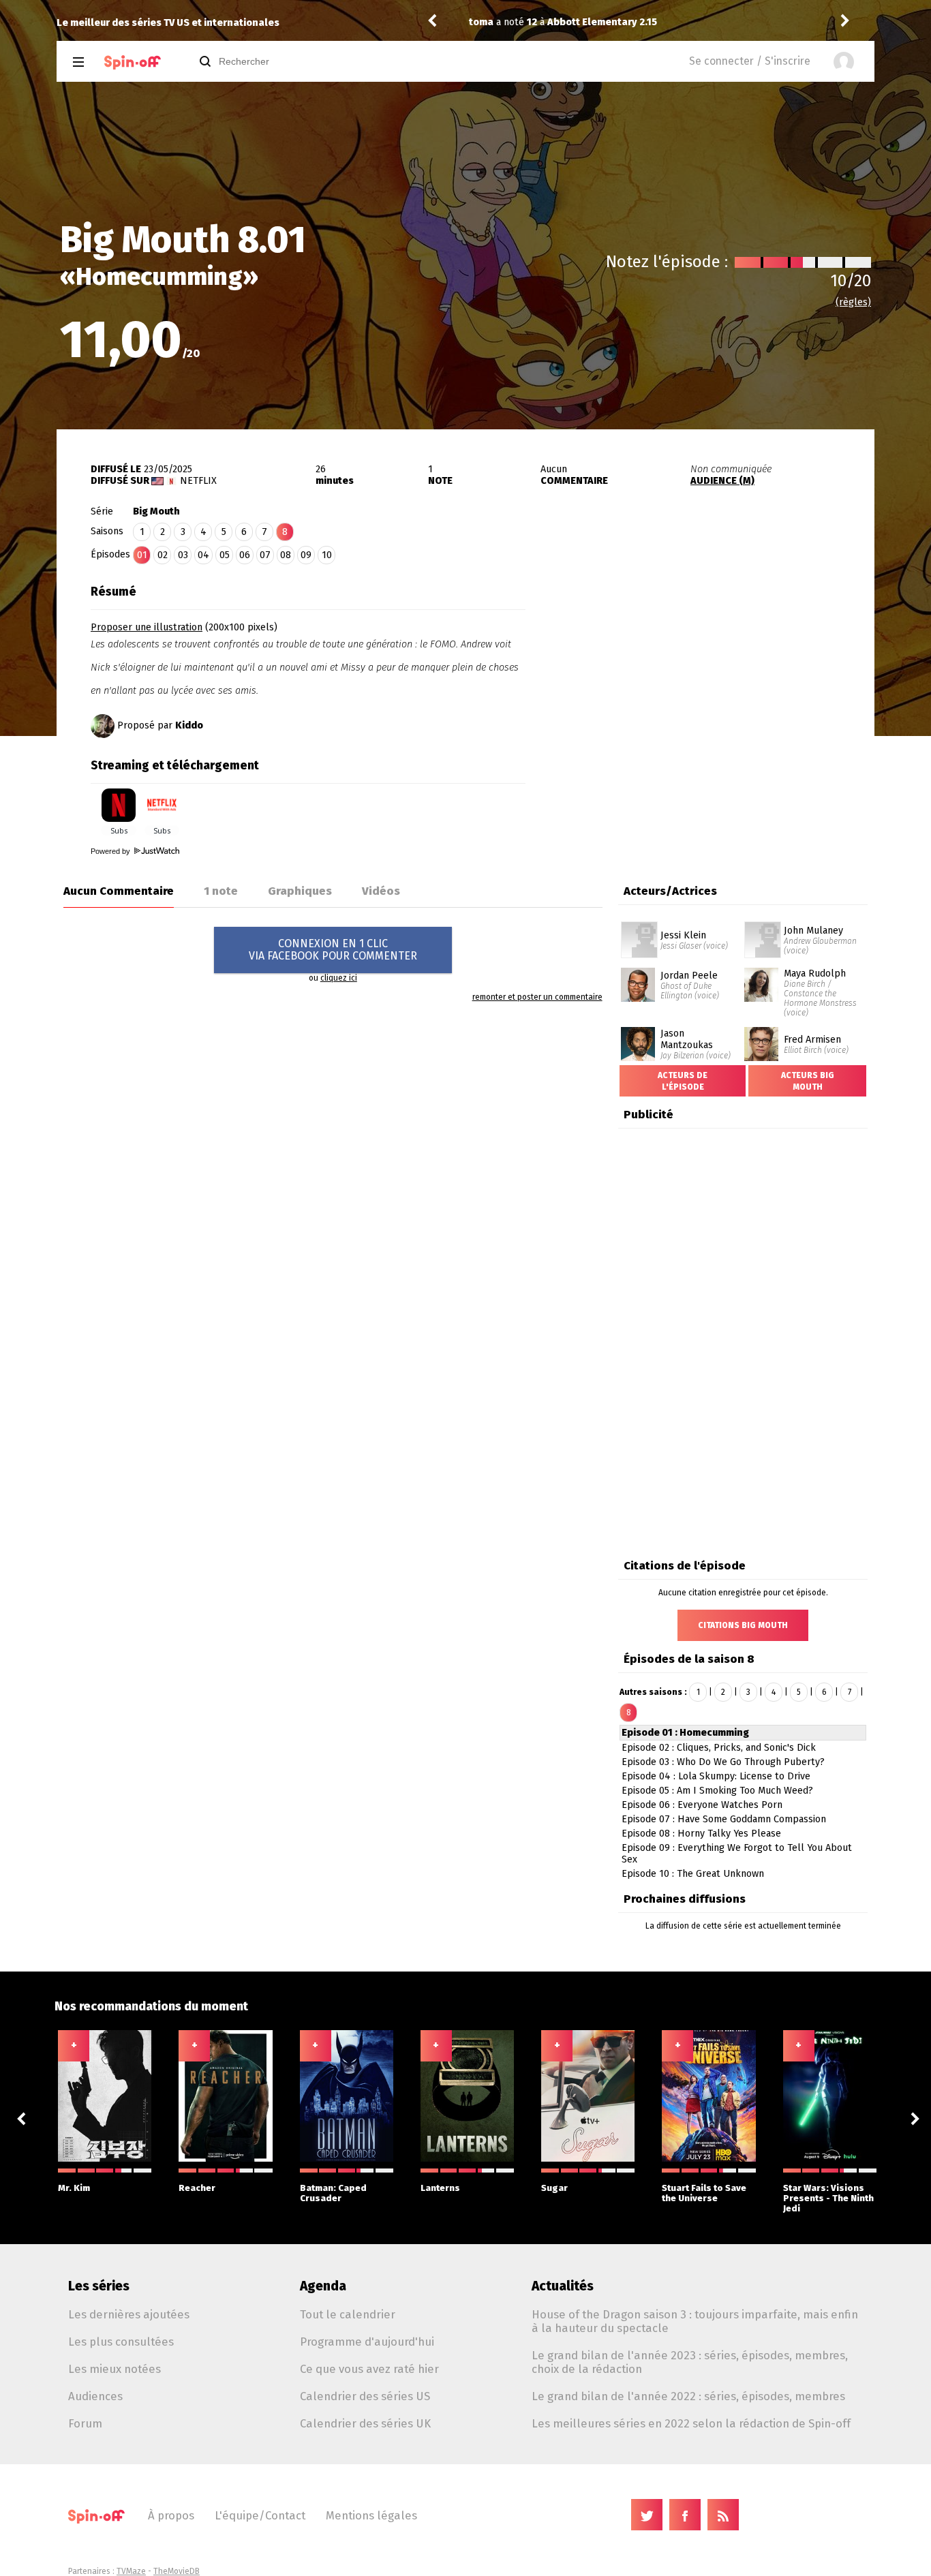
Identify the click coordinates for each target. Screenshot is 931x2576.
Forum (85, 2423)
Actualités (563, 2286)
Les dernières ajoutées (129, 2314)
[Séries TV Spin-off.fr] (133, 62)
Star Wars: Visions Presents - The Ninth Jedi (828, 2198)
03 (183, 555)
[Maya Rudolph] (761, 972)
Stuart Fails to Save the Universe (704, 2193)
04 (203, 555)
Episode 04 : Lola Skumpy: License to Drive (716, 1776)
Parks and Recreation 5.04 (621, 22)
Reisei (490, 22)
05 (225, 555)
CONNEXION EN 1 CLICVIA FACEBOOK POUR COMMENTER (333, 950)
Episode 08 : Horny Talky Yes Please (701, 1834)
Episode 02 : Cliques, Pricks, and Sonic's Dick (719, 1748)
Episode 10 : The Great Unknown (693, 1874)
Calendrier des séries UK (365, 2423)
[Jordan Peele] (638, 972)
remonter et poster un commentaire (537, 997)
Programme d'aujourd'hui (367, 2342)
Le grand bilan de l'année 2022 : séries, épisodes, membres (688, 2396)
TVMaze (131, 2571)
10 (327, 555)
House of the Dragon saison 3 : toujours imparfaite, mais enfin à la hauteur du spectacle (695, 2321)
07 (265, 555)
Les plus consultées (121, 2342)
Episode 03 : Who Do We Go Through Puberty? (723, 1762)
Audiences (95, 2396)
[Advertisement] (715, 663)
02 (163, 555)
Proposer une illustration (147, 627)
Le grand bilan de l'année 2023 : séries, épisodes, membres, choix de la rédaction (690, 2362)
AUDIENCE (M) (722, 481)
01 (142, 555)
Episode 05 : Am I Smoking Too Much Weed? (717, 1791)
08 (286, 555)
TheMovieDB (177, 2571)
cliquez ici (339, 978)
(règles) (853, 302)
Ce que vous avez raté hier (369, 2369)
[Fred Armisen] (761, 1032)
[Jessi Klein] (639, 926)
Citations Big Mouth (743, 1625)
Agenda (323, 2286)
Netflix (198, 481)
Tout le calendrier (348, 2314)
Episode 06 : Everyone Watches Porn (702, 1805)
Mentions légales (371, 2515)
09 (306, 555)
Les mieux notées (115, 2369)
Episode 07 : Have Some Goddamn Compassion (724, 1819)
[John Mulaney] (763, 926)
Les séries (99, 2286)
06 (245, 555)
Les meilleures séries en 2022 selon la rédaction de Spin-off (691, 2423)
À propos (171, 2515)
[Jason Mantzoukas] (638, 1032)
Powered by (111, 851)
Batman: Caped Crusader (333, 2193)
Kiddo (189, 725)
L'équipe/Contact (260, 2515)
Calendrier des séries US (365, 2396)
